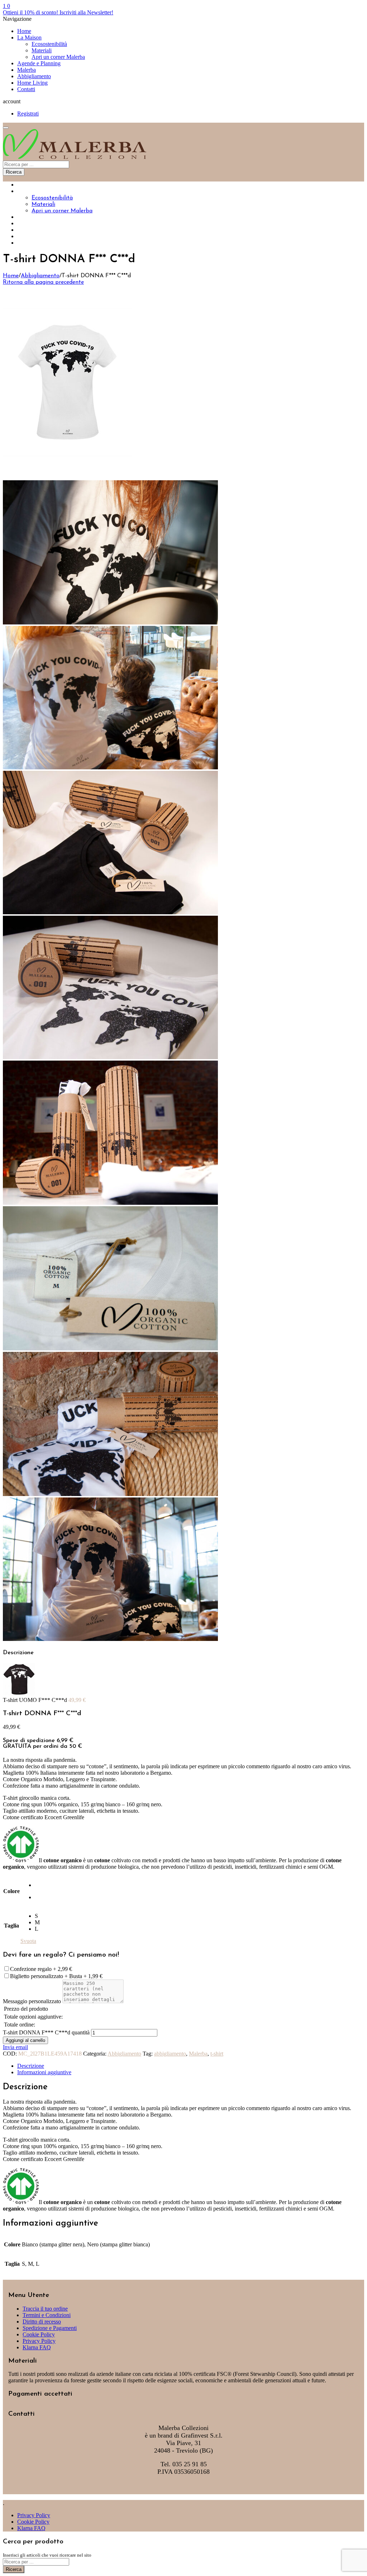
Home (24, 31)
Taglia (11, 1926)
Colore (11, 1891)
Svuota (28, 1941)
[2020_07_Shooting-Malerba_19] (110, 622)
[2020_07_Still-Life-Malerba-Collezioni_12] (110, 1203)
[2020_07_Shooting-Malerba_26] (110, 767)
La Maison (29, 37)
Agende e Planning (39, 63)
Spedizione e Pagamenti (50, 2328)
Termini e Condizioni (47, 2315)
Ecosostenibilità (49, 44)
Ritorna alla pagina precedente (43, 282)
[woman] (67, 477)
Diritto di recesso (42, 2322)
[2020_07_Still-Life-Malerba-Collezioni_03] (110, 912)
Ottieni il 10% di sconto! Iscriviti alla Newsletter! (58, 12)
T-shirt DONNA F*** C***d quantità (46, 2032)
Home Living (32, 83)
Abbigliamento (34, 76)
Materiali (42, 50)
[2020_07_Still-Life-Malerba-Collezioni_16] (110, 1348)
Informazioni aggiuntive (44, 2072)
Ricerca (14, 172)
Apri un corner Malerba (58, 57)
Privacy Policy (39, 2341)
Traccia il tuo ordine (45, 2309)
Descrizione (31, 2066)
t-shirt (217, 2054)
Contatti (26, 89)
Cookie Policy (39, 2334)
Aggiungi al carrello (25, 2040)
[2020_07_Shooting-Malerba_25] (110, 1639)
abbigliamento (170, 2054)
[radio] (37, 1885)
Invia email (15, 2047)
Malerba (27, 70)
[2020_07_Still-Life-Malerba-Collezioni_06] (110, 1057)
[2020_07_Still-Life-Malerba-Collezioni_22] (110, 1494)
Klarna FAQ (37, 2347)
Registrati (28, 114)
